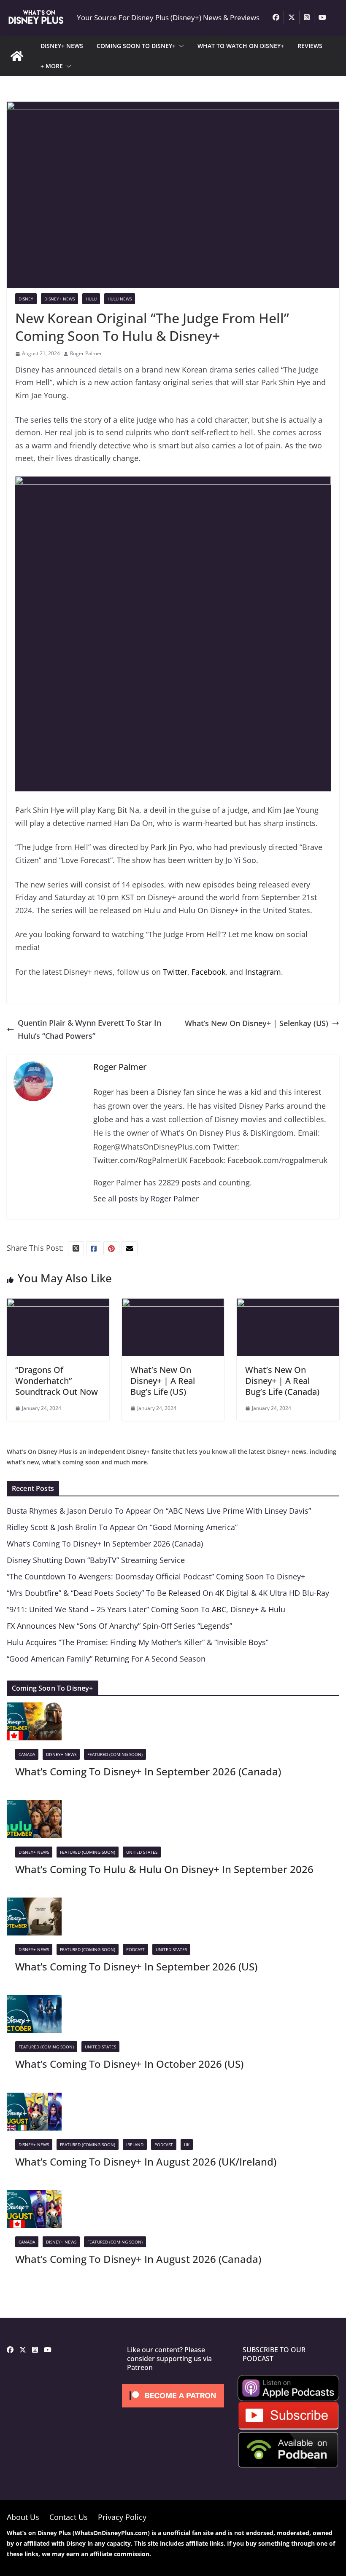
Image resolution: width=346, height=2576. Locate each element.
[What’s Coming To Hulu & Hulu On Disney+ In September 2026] (34, 1806)
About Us (23, 2517)
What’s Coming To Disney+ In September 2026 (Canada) (105, 1544)
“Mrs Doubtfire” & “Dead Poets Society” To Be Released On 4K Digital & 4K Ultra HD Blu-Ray (168, 1593)
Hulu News (120, 299)
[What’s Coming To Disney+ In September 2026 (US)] (34, 1904)
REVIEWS (310, 46)
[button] (180, 46)
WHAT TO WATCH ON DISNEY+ (241, 46)
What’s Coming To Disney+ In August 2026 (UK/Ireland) (146, 2162)
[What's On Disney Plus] (17, 56)
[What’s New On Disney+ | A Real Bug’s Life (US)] (173, 1305)
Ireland (135, 2144)
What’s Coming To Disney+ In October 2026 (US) (129, 2064)
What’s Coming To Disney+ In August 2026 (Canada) (138, 2259)
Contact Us (69, 2517)
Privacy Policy (122, 2517)
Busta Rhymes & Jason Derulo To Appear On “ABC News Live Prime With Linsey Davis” (159, 1511)
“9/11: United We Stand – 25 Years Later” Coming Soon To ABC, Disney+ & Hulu (146, 1609)
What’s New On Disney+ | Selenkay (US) (257, 1023)
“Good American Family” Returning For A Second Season (106, 1659)
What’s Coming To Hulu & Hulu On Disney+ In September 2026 (164, 1869)
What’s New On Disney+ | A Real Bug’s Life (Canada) (282, 1381)
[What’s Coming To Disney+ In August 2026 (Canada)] (34, 2196)
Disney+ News (59, 299)
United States (142, 1852)
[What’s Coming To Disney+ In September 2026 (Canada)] (34, 1709)
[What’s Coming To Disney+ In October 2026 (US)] (34, 2001)
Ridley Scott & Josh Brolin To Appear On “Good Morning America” (122, 1527)
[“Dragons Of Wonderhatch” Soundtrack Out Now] (58, 1305)
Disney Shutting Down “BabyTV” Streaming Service (96, 1560)
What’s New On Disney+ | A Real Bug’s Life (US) (163, 1381)
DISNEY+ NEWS (62, 46)
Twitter (175, 972)
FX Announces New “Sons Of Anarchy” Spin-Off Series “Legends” (119, 1626)
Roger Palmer (86, 353)
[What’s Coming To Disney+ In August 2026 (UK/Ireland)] (34, 2099)
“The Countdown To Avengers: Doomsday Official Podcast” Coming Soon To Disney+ (156, 1576)
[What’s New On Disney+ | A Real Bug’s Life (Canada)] (288, 1305)
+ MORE (52, 66)
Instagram (263, 972)
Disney (26, 299)
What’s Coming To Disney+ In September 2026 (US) (136, 1966)
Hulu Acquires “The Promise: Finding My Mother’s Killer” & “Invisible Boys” (138, 1642)
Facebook (208, 972)
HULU (91, 299)
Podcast (135, 1949)
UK (187, 2144)
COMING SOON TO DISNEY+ (136, 46)
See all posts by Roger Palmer (146, 1198)
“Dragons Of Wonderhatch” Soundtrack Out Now (57, 1381)
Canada (27, 1754)
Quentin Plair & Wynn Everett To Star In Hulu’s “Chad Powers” (89, 1029)
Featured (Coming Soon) (115, 1754)
